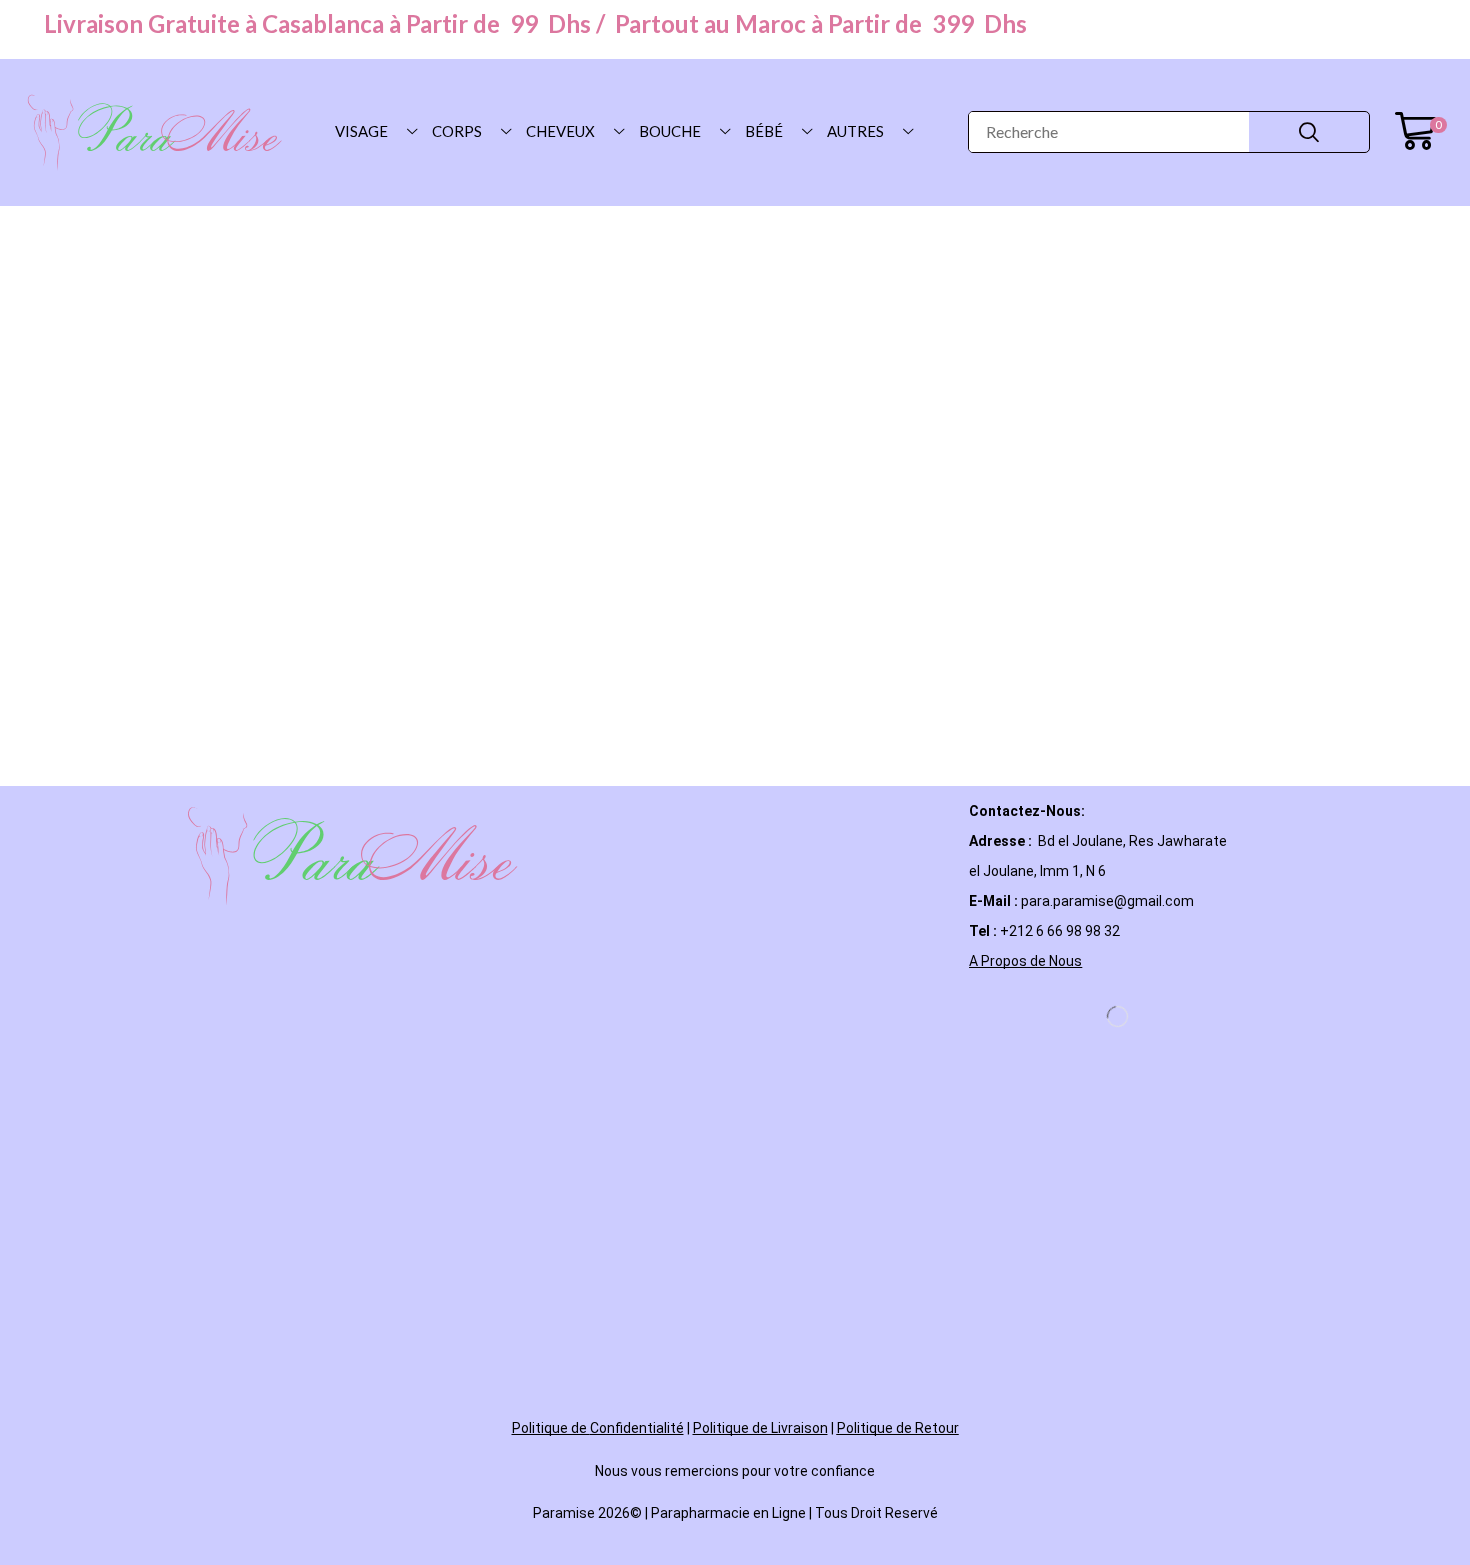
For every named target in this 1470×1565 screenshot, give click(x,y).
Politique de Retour (898, 1428)
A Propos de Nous (1025, 961)
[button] (1420, 132)
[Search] (1309, 132)
